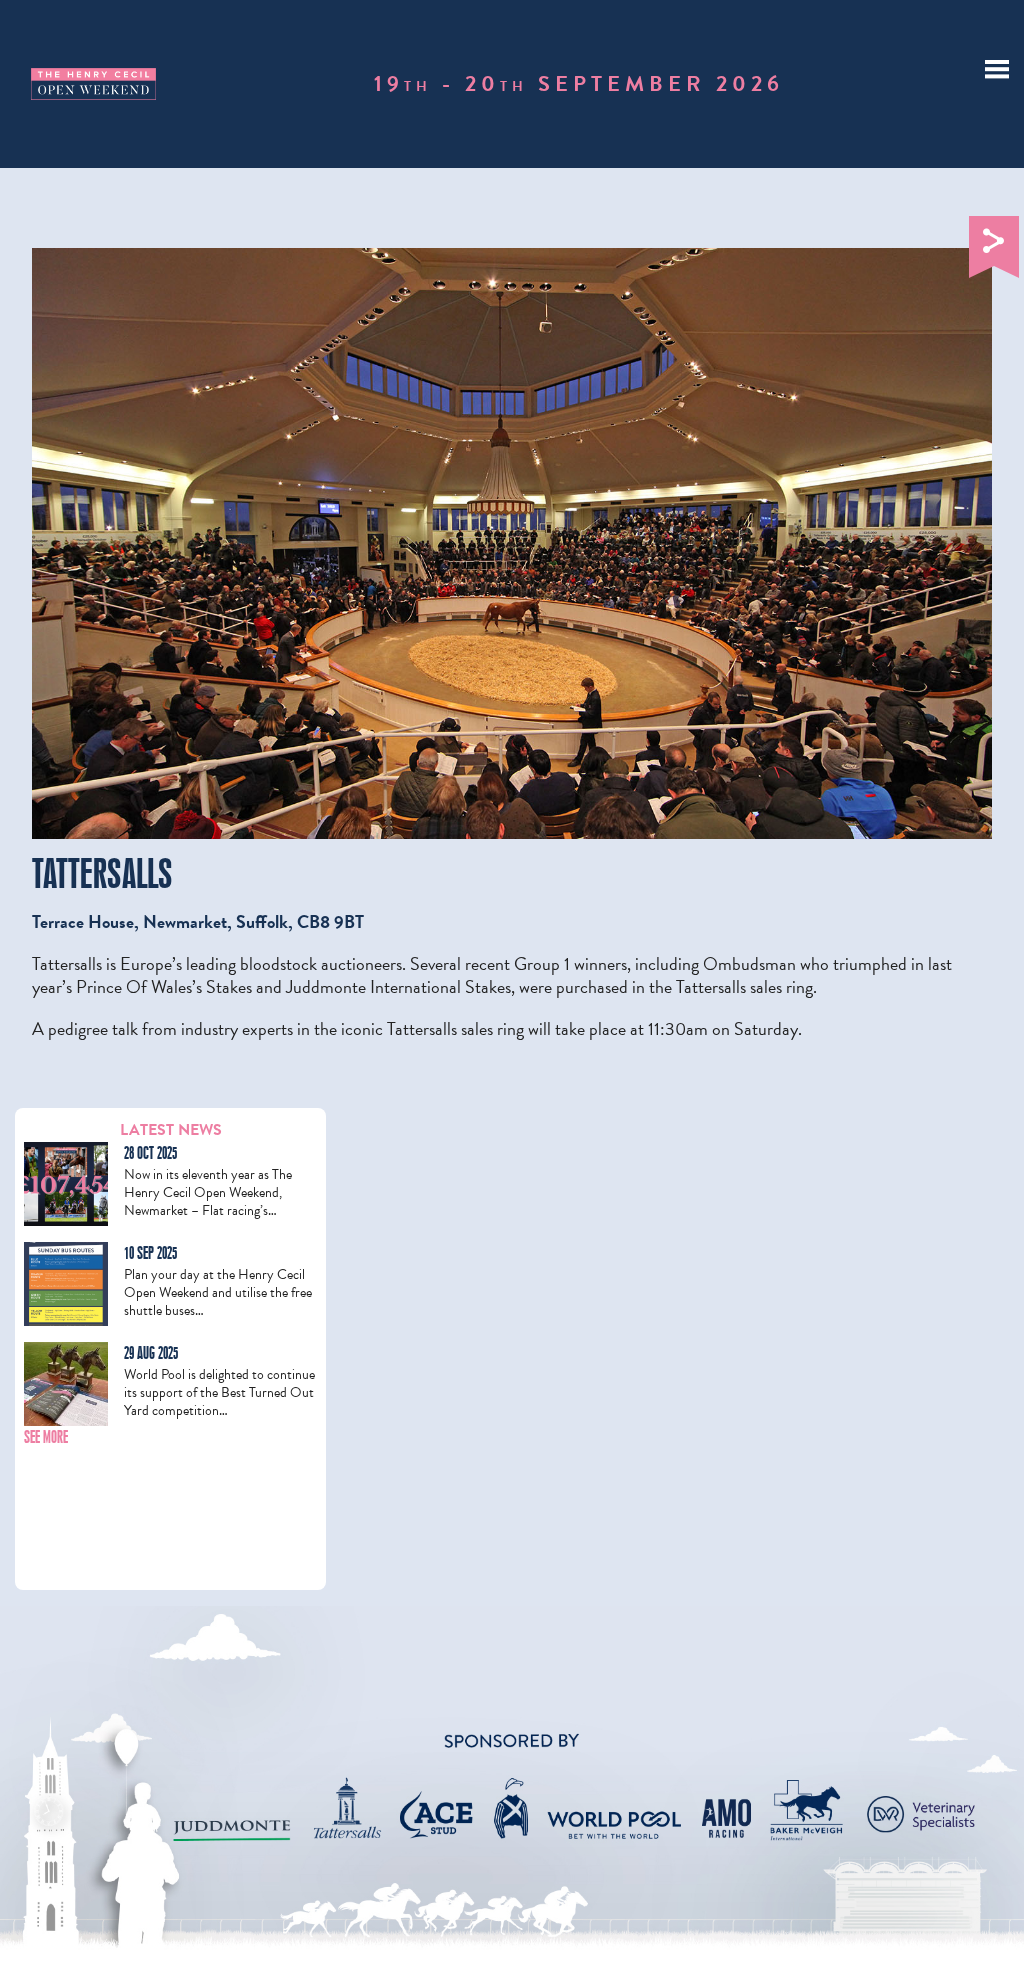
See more (46, 1438)
